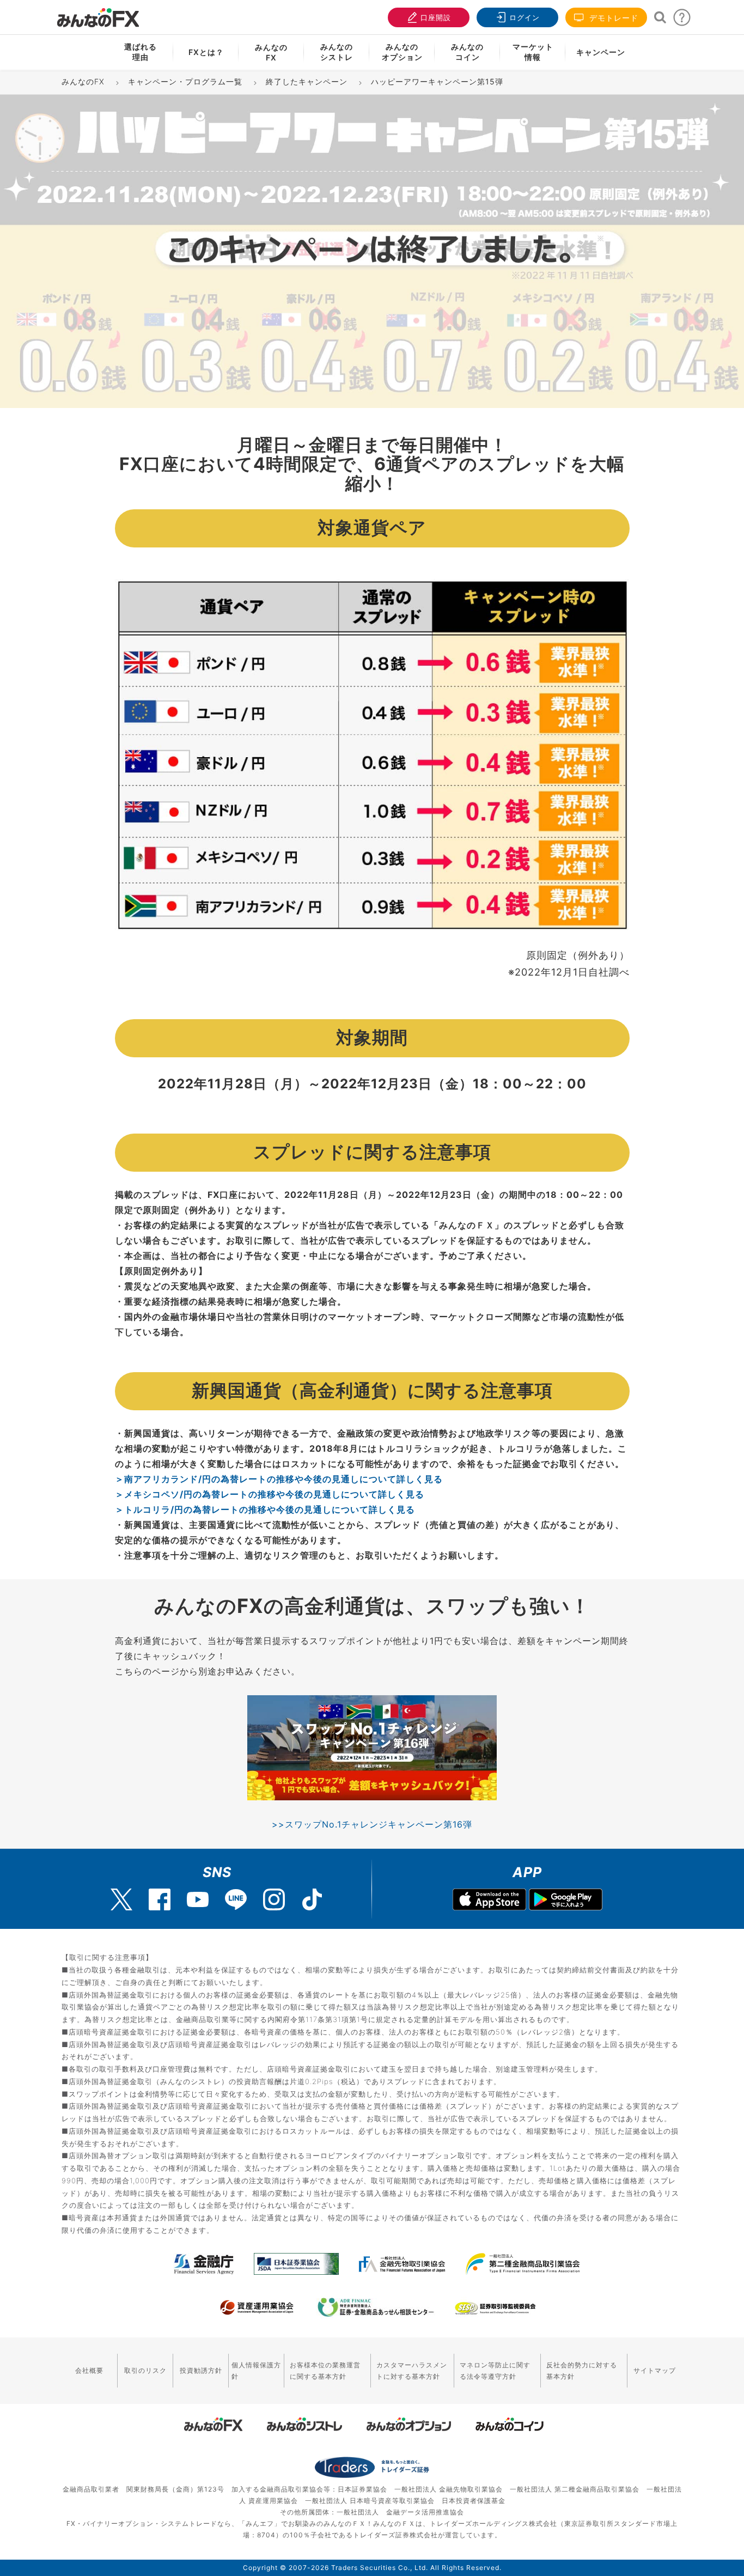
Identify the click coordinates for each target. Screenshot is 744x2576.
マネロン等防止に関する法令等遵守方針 (495, 2371)
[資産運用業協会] (257, 2307)
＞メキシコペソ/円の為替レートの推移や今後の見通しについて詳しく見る (270, 1494)
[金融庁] (204, 2264)
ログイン (525, 17)
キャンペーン (601, 52)
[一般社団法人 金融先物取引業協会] (402, 2264)
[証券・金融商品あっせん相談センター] (376, 2307)
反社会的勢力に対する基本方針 (582, 2371)
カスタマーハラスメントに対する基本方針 (412, 2371)
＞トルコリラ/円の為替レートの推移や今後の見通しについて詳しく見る (265, 1509)
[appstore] (489, 1901)
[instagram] (274, 1899)
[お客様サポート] (682, 20)
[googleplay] (566, 1901)
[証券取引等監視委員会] (495, 2309)
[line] (236, 1899)
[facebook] (160, 1899)
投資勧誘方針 (201, 2370)
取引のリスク (145, 2370)
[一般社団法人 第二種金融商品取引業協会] (523, 2264)
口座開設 (436, 17)
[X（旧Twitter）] (121, 1899)
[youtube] (198, 1899)
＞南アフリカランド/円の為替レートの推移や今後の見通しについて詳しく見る (279, 1479)
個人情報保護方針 (256, 2371)
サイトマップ (655, 2370)
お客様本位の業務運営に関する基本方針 (325, 2371)
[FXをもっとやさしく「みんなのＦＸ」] (98, 14)
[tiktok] (312, 1899)
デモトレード (612, 18)
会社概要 (89, 2370)
